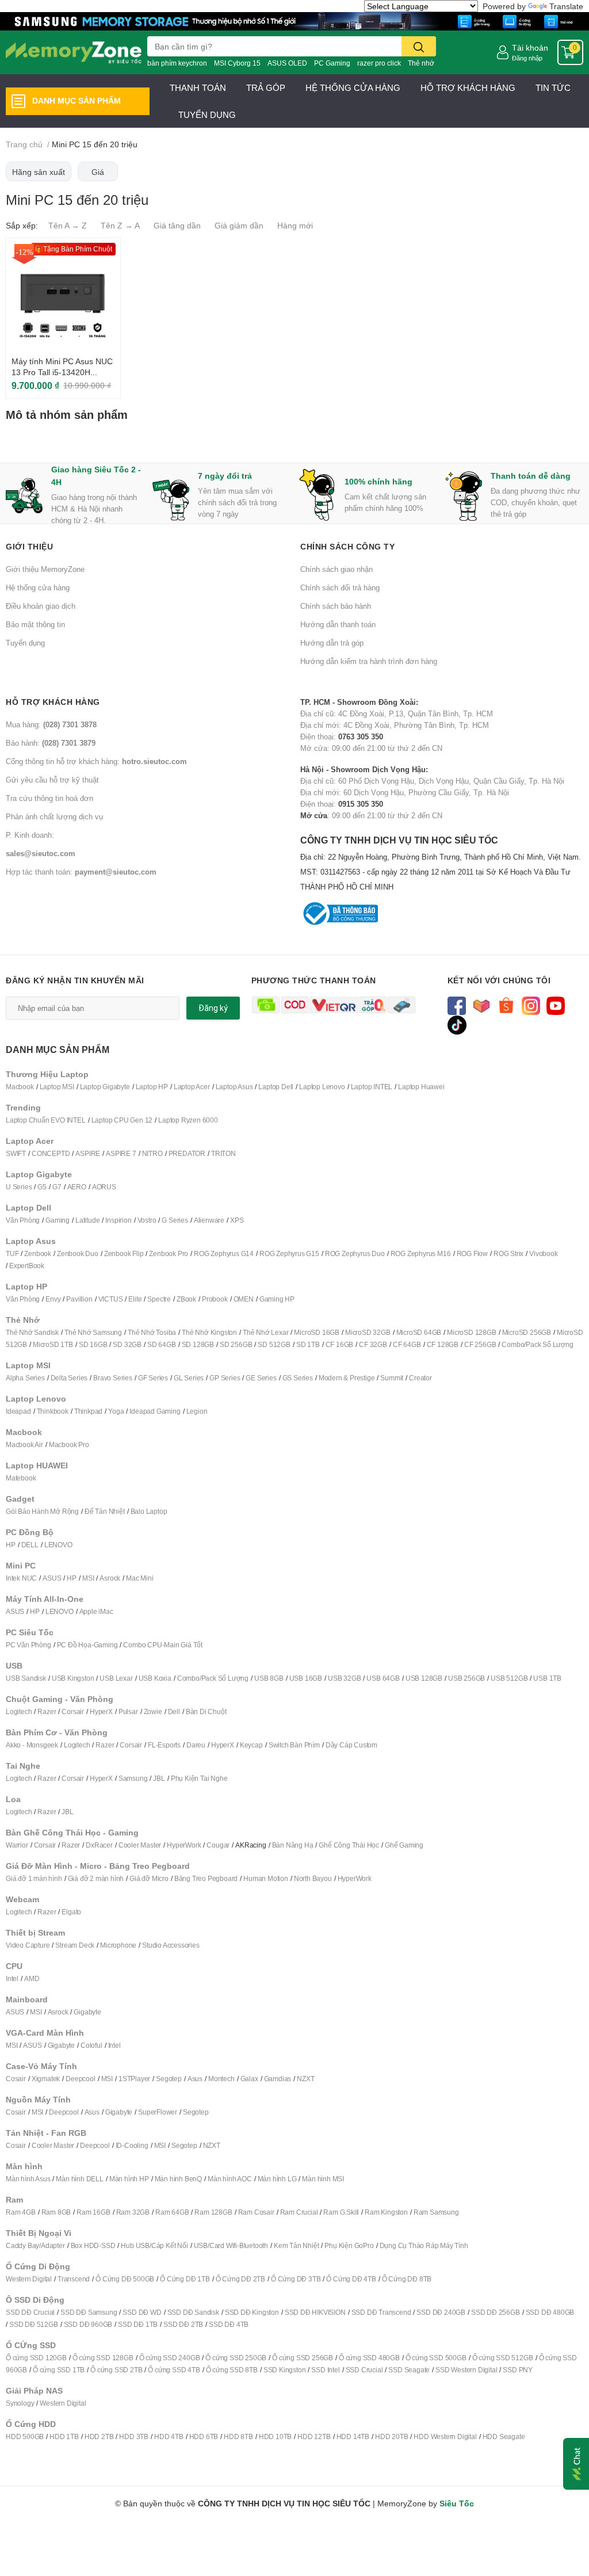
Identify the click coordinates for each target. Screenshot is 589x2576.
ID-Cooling (132, 2145)
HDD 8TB (238, 2436)
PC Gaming (332, 63)
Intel (12, 1978)
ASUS (52, 1578)
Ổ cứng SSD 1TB (59, 2370)
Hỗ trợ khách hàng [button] (53, 702)
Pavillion (79, 1299)
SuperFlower (158, 2112)
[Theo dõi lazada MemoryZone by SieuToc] (482, 1005)
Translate (566, 6)
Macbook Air (24, 1445)
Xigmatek (46, 2079)
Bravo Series (113, 1378)
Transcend (74, 2279)
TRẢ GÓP (266, 87)
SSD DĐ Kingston (252, 2312)
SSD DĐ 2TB (183, 2324)
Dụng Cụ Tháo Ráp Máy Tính (424, 2245)
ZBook (186, 1299)
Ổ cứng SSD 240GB (170, 2358)
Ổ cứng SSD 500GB (436, 2358)
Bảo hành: (51, 743)
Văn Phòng (23, 1220)
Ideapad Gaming (155, 1411)
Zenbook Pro (169, 1253)
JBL (159, 1778)
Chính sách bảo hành (336, 606)
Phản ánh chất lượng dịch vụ (54, 816)
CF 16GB (340, 1344)
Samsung (133, 1778)
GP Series (225, 1378)
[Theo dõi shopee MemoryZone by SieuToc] (506, 1005)
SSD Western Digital (466, 2370)
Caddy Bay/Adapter (35, 2245)
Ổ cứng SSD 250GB (236, 2358)
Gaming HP (277, 1299)
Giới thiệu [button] (29, 546)
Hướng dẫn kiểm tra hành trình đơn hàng (369, 661)
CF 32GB (373, 1344)
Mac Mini (139, 1578)
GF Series (153, 1378)
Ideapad (18, 1411)
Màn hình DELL (79, 2179)
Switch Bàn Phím (294, 1745)
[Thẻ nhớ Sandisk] (294, 20)
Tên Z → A (120, 225)
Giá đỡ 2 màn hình (96, 1878)
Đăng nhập (527, 58)
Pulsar (128, 1711)
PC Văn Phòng (28, 1645)
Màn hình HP (129, 2179)
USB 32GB (344, 1678)
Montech (221, 2079)
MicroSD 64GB (419, 1332)
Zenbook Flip (124, 1253)
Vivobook (543, 1253)
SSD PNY (518, 2370)
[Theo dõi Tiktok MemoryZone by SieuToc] (457, 1024)
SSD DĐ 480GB (550, 2312)
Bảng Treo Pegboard (206, 1878)
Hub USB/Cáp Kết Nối (154, 2245)
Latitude (87, 1220)
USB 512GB (509, 1678)
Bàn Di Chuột (206, 1711)
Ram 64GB (172, 2212)
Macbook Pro (69, 1445)
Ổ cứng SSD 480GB (369, 2358)
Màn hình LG (277, 2179)
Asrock (110, 1578)
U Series (19, 1187)
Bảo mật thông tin (35, 624)
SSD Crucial (364, 2370)
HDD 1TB (64, 2436)
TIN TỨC (553, 87)
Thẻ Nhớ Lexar (265, 1332)
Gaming (58, 1220)
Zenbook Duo (78, 1253)
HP (11, 1545)
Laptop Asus (234, 1087)
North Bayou (313, 1878)
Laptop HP (152, 1087)
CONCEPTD (51, 1153)
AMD (32, 1978)
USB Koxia (155, 1678)
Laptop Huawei (421, 1087)
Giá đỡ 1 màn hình (34, 1878)
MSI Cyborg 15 (237, 63)
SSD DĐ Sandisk (193, 2312)
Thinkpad (88, 1411)
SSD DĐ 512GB (34, 2324)
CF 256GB (480, 1344)
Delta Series (69, 1378)
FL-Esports (164, 1745)
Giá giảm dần (239, 225)
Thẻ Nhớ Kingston (209, 1332)
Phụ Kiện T (187, 1778)
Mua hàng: (51, 724)
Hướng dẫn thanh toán (338, 624)
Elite (135, 1299)
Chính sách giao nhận (336, 569)
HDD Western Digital (445, 2436)
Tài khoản (530, 47)
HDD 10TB (275, 2436)
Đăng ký (213, 1008)
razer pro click (379, 63)
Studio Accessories (171, 1945)
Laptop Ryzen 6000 (188, 1120)
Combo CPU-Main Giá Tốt (163, 1645)
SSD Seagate (409, 2370)
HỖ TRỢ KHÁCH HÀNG (468, 87)
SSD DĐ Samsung (89, 2312)
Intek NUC (21, 1578)
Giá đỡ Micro (149, 1878)
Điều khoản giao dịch (41, 606)
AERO (77, 1187)
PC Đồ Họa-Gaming (87, 1645)
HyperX (101, 1711)
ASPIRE (88, 1153)
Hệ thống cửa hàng (38, 587)
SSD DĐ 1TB (138, 2324)
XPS (237, 1220)
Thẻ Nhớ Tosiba (152, 1332)
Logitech (19, 1711)
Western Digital (29, 2279)
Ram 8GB (56, 2212)
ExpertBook (27, 1266)
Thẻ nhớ (421, 63)
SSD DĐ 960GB (88, 2324)
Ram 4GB (21, 2212)
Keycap (251, 1745)
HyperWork (184, 1845)
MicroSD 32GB (368, 1332)
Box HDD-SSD (93, 2245)
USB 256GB (466, 1678)
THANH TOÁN (198, 87)
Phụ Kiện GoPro (349, 2245)
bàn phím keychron (177, 63)
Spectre (159, 1299)
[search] (419, 46)
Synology (20, 2403)
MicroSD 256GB (527, 1332)
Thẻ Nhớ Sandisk (32, 1332)
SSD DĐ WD (142, 2312)
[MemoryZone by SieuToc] (74, 52)
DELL (30, 1545)
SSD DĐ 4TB (229, 2324)
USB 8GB (269, 1678)
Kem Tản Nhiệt (296, 2245)
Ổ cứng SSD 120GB (36, 2358)
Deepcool (80, 2079)
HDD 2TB (99, 2436)
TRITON (223, 1153)
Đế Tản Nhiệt (105, 1511)
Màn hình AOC (230, 2179)
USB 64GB (383, 1678)
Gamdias (278, 2079)
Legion (197, 1411)
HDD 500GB (25, 2436)
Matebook (21, 1478)
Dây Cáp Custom (351, 1745)
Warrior (17, 1845)
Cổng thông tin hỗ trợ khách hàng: (96, 761)
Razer (47, 1711)
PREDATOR (187, 1153)
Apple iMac (96, 1611)
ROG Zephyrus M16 (421, 1253)
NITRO (152, 1153)
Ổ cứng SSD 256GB (303, 2358)
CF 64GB (407, 1344)
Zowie (153, 1711)
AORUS (104, 1187)
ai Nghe (216, 1778)
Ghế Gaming (404, 1845)
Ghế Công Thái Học (349, 1845)
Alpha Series (25, 1378)
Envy (53, 1299)
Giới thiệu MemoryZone (45, 569)
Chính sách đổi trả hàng (340, 587)
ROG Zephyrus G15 (289, 1253)
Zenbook (38, 1253)
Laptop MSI (57, 1087)
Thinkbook (53, 1411)
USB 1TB (547, 1678)
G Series (175, 1220)
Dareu (196, 1745)
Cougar (218, 1845)
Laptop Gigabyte (105, 1087)
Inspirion (118, 1220)
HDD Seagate (504, 2436)
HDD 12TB (314, 2436)
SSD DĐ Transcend (381, 2312)
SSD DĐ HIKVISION (315, 2312)
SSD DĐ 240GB (441, 2312)
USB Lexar (116, 1678)
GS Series (298, 1378)
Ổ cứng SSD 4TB (174, 2370)
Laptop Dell (276, 1087)
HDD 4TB (169, 2436)
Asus (195, 2079)
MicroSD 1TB (53, 1344)
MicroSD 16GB (317, 1332)
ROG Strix (508, 1253)
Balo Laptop (149, 1511)
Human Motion (266, 1878)
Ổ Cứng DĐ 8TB (407, 2279)
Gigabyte (87, 2012)
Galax (249, 2079)
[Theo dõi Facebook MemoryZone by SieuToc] (457, 1005)
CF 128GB (443, 1344)
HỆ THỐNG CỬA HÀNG (353, 87)
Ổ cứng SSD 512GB (503, 2358)
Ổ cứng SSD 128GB (103, 2358)
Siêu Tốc (457, 2503)
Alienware (209, 1220)
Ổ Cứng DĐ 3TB (296, 2279)
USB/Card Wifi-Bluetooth (231, 2245)
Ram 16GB (93, 2212)
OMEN (244, 1299)
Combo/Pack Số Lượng (537, 1344)
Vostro (147, 1220)
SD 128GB (198, 1344)
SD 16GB (93, 1344)
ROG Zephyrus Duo (355, 1253)
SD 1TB (308, 1344)
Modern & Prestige (347, 1378)
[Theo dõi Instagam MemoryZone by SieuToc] (531, 1005)
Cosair (16, 2079)
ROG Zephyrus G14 (224, 1253)
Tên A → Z (68, 225)
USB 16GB (306, 1678)
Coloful (91, 2045)
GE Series (261, 1378)
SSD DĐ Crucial (30, 2312)
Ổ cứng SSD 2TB (116, 2370)
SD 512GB (274, 1344)
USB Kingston (73, 1678)
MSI (88, 1578)
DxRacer (99, 1845)
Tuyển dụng (25, 643)
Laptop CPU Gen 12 (122, 1120)
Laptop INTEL (372, 1087)
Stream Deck (75, 1945)
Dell (174, 1711)
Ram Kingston (386, 2212)
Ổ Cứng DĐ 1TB (185, 2279)
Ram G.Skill (341, 2212)
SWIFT (16, 1153)
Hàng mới (295, 225)
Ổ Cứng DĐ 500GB (125, 2279)
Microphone (118, 1945)
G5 (42, 1187)
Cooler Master (140, 1845)
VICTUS (111, 1299)
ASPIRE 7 (121, 1153)
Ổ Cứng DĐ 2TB (240, 2279)
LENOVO (58, 1545)
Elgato (71, 1912)
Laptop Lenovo (322, 1087)
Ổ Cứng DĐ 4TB (351, 2279)
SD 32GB (127, 1344)
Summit (392, 1378)
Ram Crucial (299, 2212)
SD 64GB (162, 1344)
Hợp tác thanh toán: (81, 872)
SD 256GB (236, 1344)
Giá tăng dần (177, 225)
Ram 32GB (133, 2212)
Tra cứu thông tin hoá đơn (49, 798)
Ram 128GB (213, 2212)
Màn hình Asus (28, 2179)
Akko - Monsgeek (32, 1745)
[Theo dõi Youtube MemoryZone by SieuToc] (556, 1005)
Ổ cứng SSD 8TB (232, 2370)
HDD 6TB (204, 2436)
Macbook (20, 1087)
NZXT (305, 2079)
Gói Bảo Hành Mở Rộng (42, 1511)
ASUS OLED (287, 63)
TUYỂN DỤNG (207, 115)
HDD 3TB (134, 2436)
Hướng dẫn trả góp (332, 643)
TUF (12, 1253)
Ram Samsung (436, 2212)
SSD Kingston (285, 2370)
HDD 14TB (353, 2436)
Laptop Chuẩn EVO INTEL (46, 1120)
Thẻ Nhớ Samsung (93, 1332)
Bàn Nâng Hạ (293, 1845)
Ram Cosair (256, 2212)
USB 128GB (424, 1678)
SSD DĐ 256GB (496, 2312)
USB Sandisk (26, 1678)
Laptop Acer (192, 1087)
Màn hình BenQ (178, 2179)
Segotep (169, 2079)
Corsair (73, 1711)
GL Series (189, 1378)
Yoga (116, 1411)
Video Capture (28, 1945)
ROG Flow (472, 1253)
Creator (420, 1378)
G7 (57, 1187)
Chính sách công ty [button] (347, 546)
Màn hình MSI (323, 2179)
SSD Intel (325, 2370)
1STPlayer (134, 2079)
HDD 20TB (391, 2436)
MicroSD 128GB (471, 1332)
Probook (215, 1299)
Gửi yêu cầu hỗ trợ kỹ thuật (52, 780)
